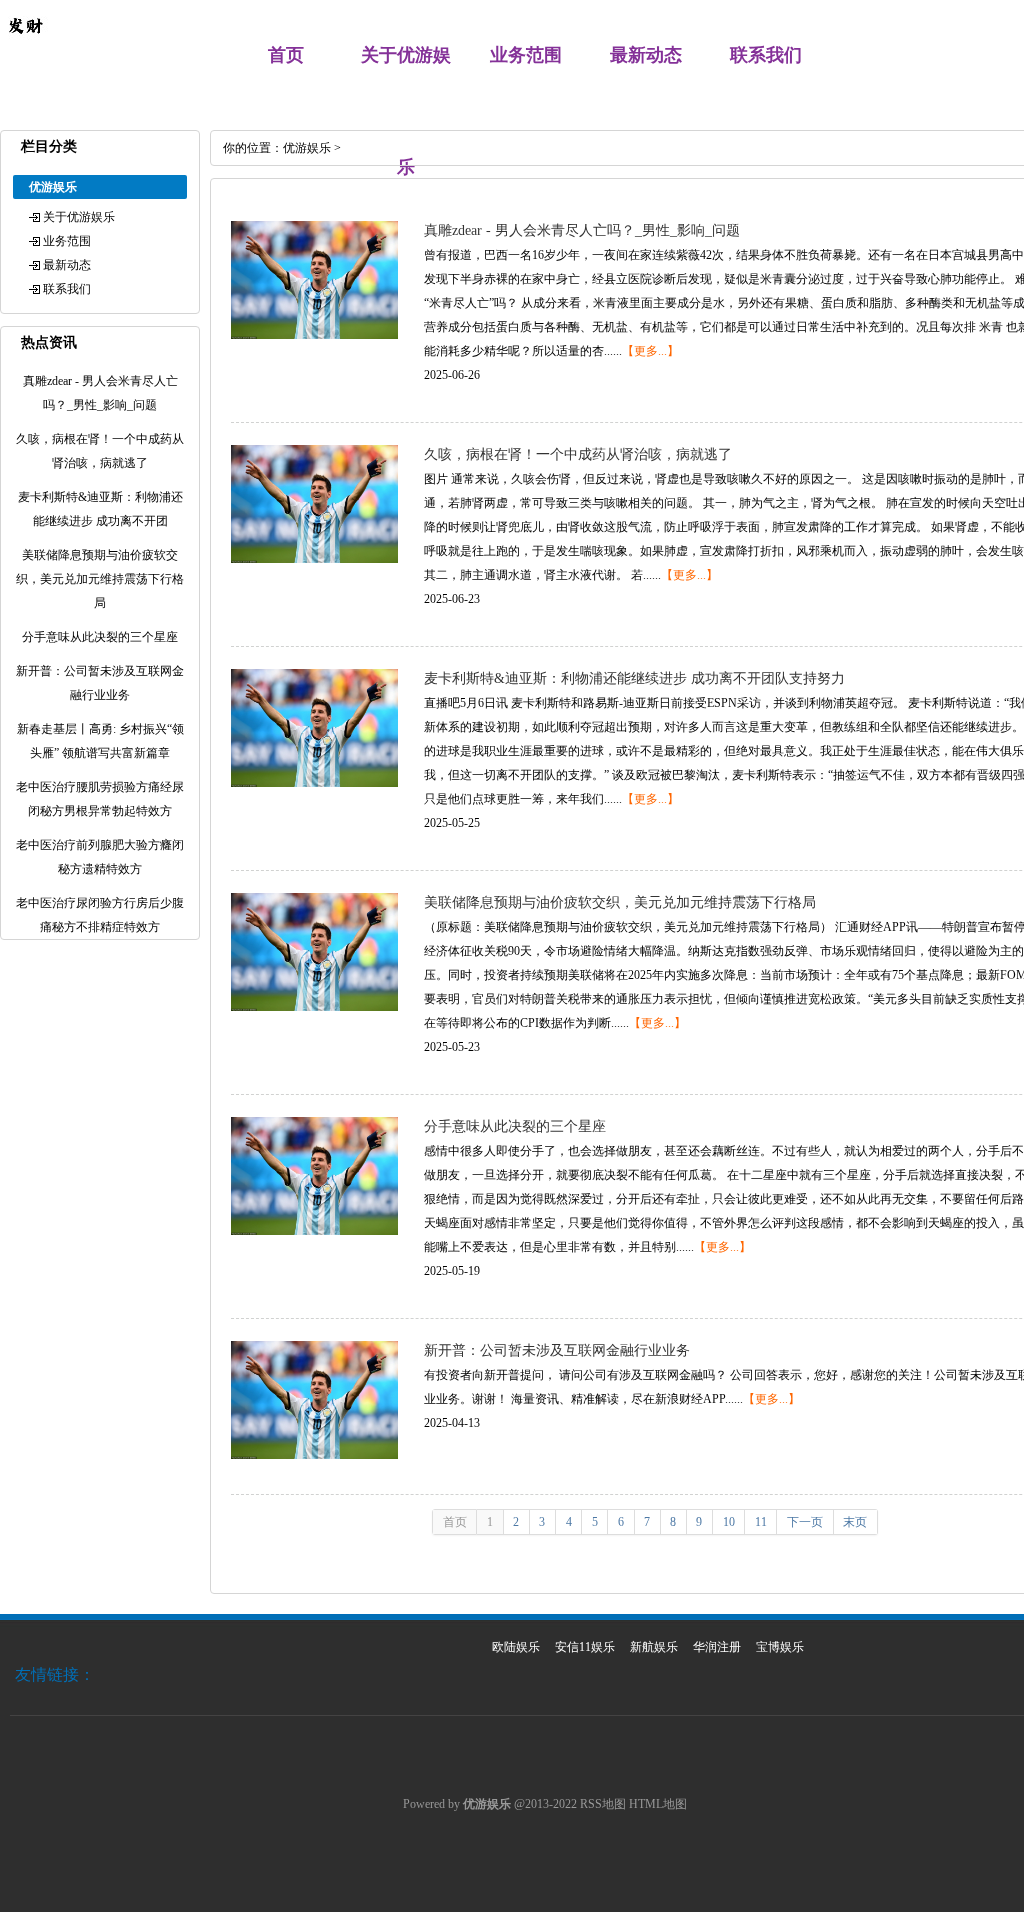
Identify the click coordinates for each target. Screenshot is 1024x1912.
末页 (855, 1522)
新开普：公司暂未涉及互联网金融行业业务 (557, 1350)
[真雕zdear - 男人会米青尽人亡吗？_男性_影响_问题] (314, 335)
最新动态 (646, 55)
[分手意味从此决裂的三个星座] (314, 1231)
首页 (286, 55)
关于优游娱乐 (79, 217)
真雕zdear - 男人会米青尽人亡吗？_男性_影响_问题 (582, 230)
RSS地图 (603, 1804)
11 (761, 1522)
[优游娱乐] (25, 46)
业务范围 (526, 55)
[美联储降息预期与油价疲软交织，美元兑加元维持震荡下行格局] (314, 1007)
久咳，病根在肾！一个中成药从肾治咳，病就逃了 (578, 454)
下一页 (805, 1522)
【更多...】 (650, 351)
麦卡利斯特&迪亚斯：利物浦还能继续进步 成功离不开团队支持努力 (634, 678)
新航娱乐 (654, 1647)
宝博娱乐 (780, 1647)
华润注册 (717, 1647)
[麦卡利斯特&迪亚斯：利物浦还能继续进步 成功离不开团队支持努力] (314, 783)
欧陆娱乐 (516, 1647)
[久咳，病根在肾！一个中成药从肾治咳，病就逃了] (314, 559)
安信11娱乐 (585, 1647)
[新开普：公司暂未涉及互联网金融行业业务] (314, 1455)
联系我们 (766, 55)
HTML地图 (658, 1804)
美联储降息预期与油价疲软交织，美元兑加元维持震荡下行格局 (620, 902)
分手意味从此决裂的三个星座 (515, 1126)
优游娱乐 (307, 148)
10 (729, 1522)
